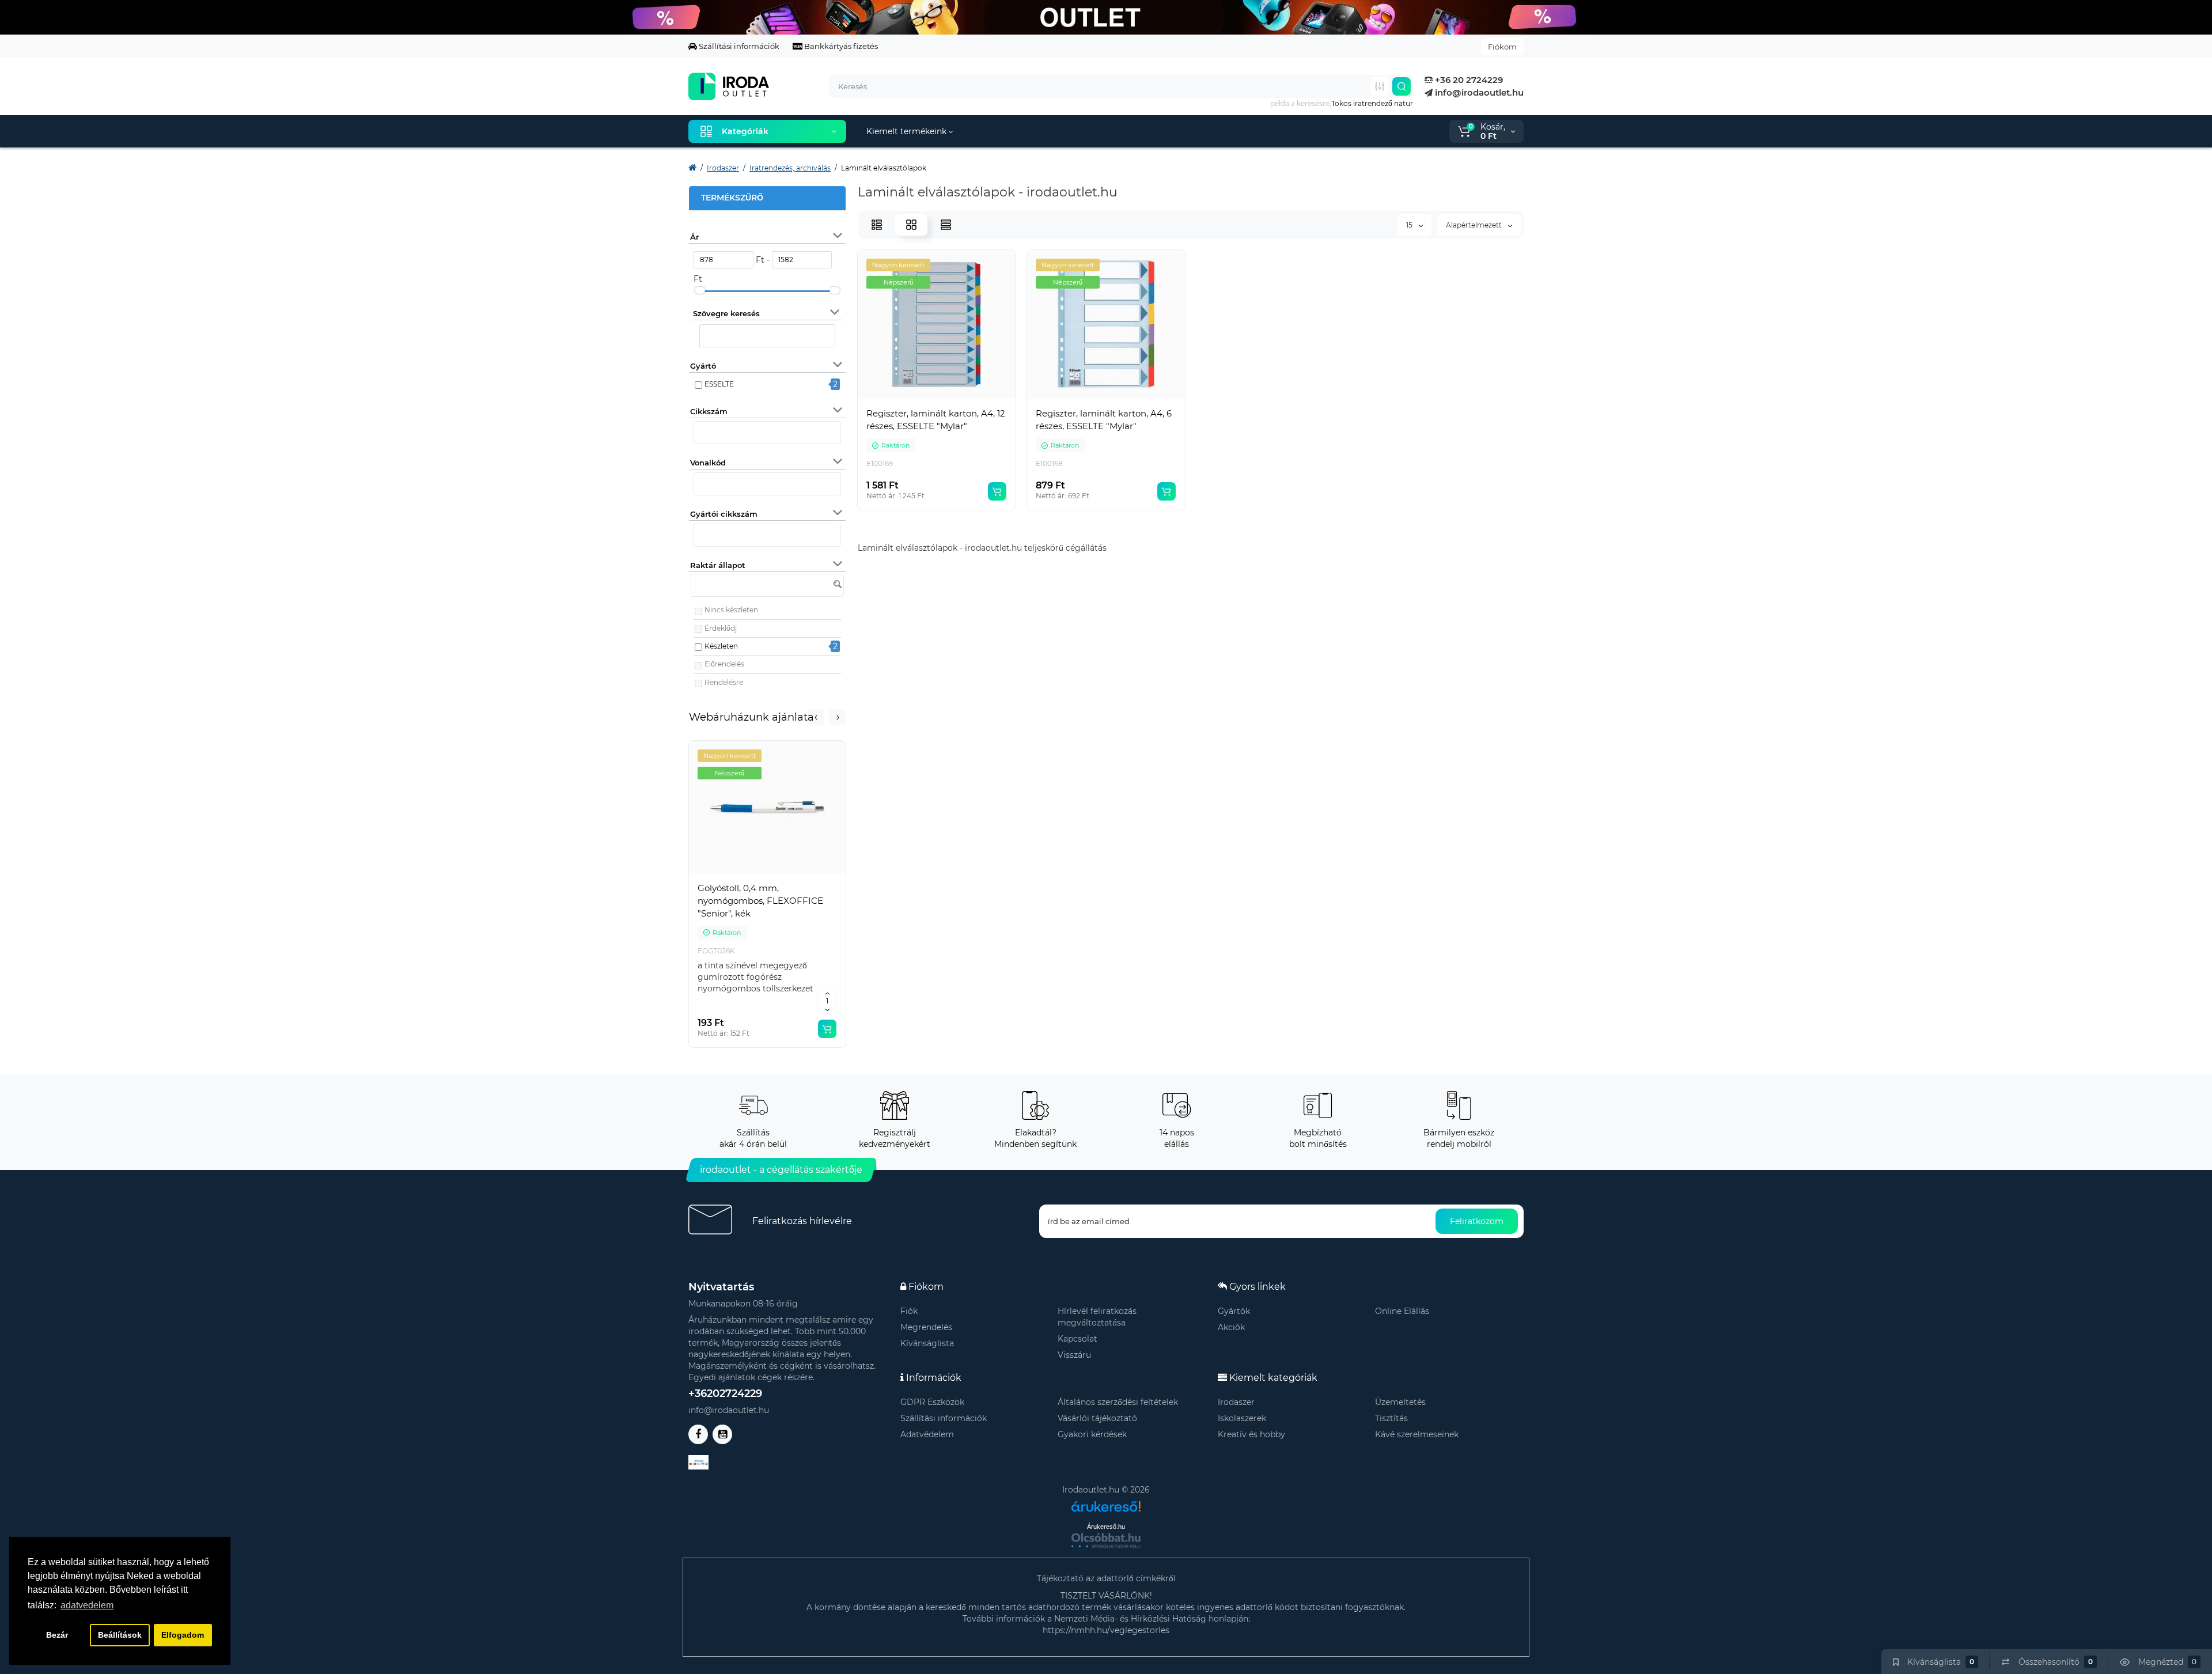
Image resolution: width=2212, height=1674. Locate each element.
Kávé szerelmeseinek (1417, 1434)
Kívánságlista (927, 1343)
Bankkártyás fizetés (840, 46)
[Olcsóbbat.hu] (1106, 1540)
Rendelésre (724, 682)
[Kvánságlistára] (793, 874)
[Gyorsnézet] (742, 874)
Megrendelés (926, 1327)
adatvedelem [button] (87, 1605)
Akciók (1231, 1327)
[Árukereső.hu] (1106, 1502)
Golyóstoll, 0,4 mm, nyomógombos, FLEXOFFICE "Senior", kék (760, 901)
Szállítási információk (738, 46)
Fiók (909, 1311)
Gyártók (1234, 1311)
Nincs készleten (731, 610)
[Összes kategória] (1380, 86)
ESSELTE (719, 384)
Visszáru (1074, 1355)
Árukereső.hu (1106, 1527)
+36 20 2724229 (1468, 80)
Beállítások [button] (120, 1635)
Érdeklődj (721, 628)
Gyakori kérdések (1092, 1434)
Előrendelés (724, 664)
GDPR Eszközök (932, 1402)
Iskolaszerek (1242, 1418)
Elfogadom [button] (183, 1635)
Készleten (721, 646)
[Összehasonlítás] (767, 874)
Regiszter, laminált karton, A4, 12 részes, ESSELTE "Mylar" (936, 420)
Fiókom (1502, 47)
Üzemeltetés (1400, 1402)
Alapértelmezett (1475, 225)
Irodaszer (1236, 1402)
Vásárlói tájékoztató (1097, 1418)
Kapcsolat (1077, 1339)
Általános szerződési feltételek (1118, 1402)
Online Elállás (1402, 1311)
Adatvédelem (927, 1434)
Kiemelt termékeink (908, 131)
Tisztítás (1391, 1418)
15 (1410, 225)
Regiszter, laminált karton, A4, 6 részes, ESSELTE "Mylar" (1104, 420)
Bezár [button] (57, 1635)
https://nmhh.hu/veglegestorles (1106, 1630)
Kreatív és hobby (1251, 1434)
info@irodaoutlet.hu (1478, 92)
